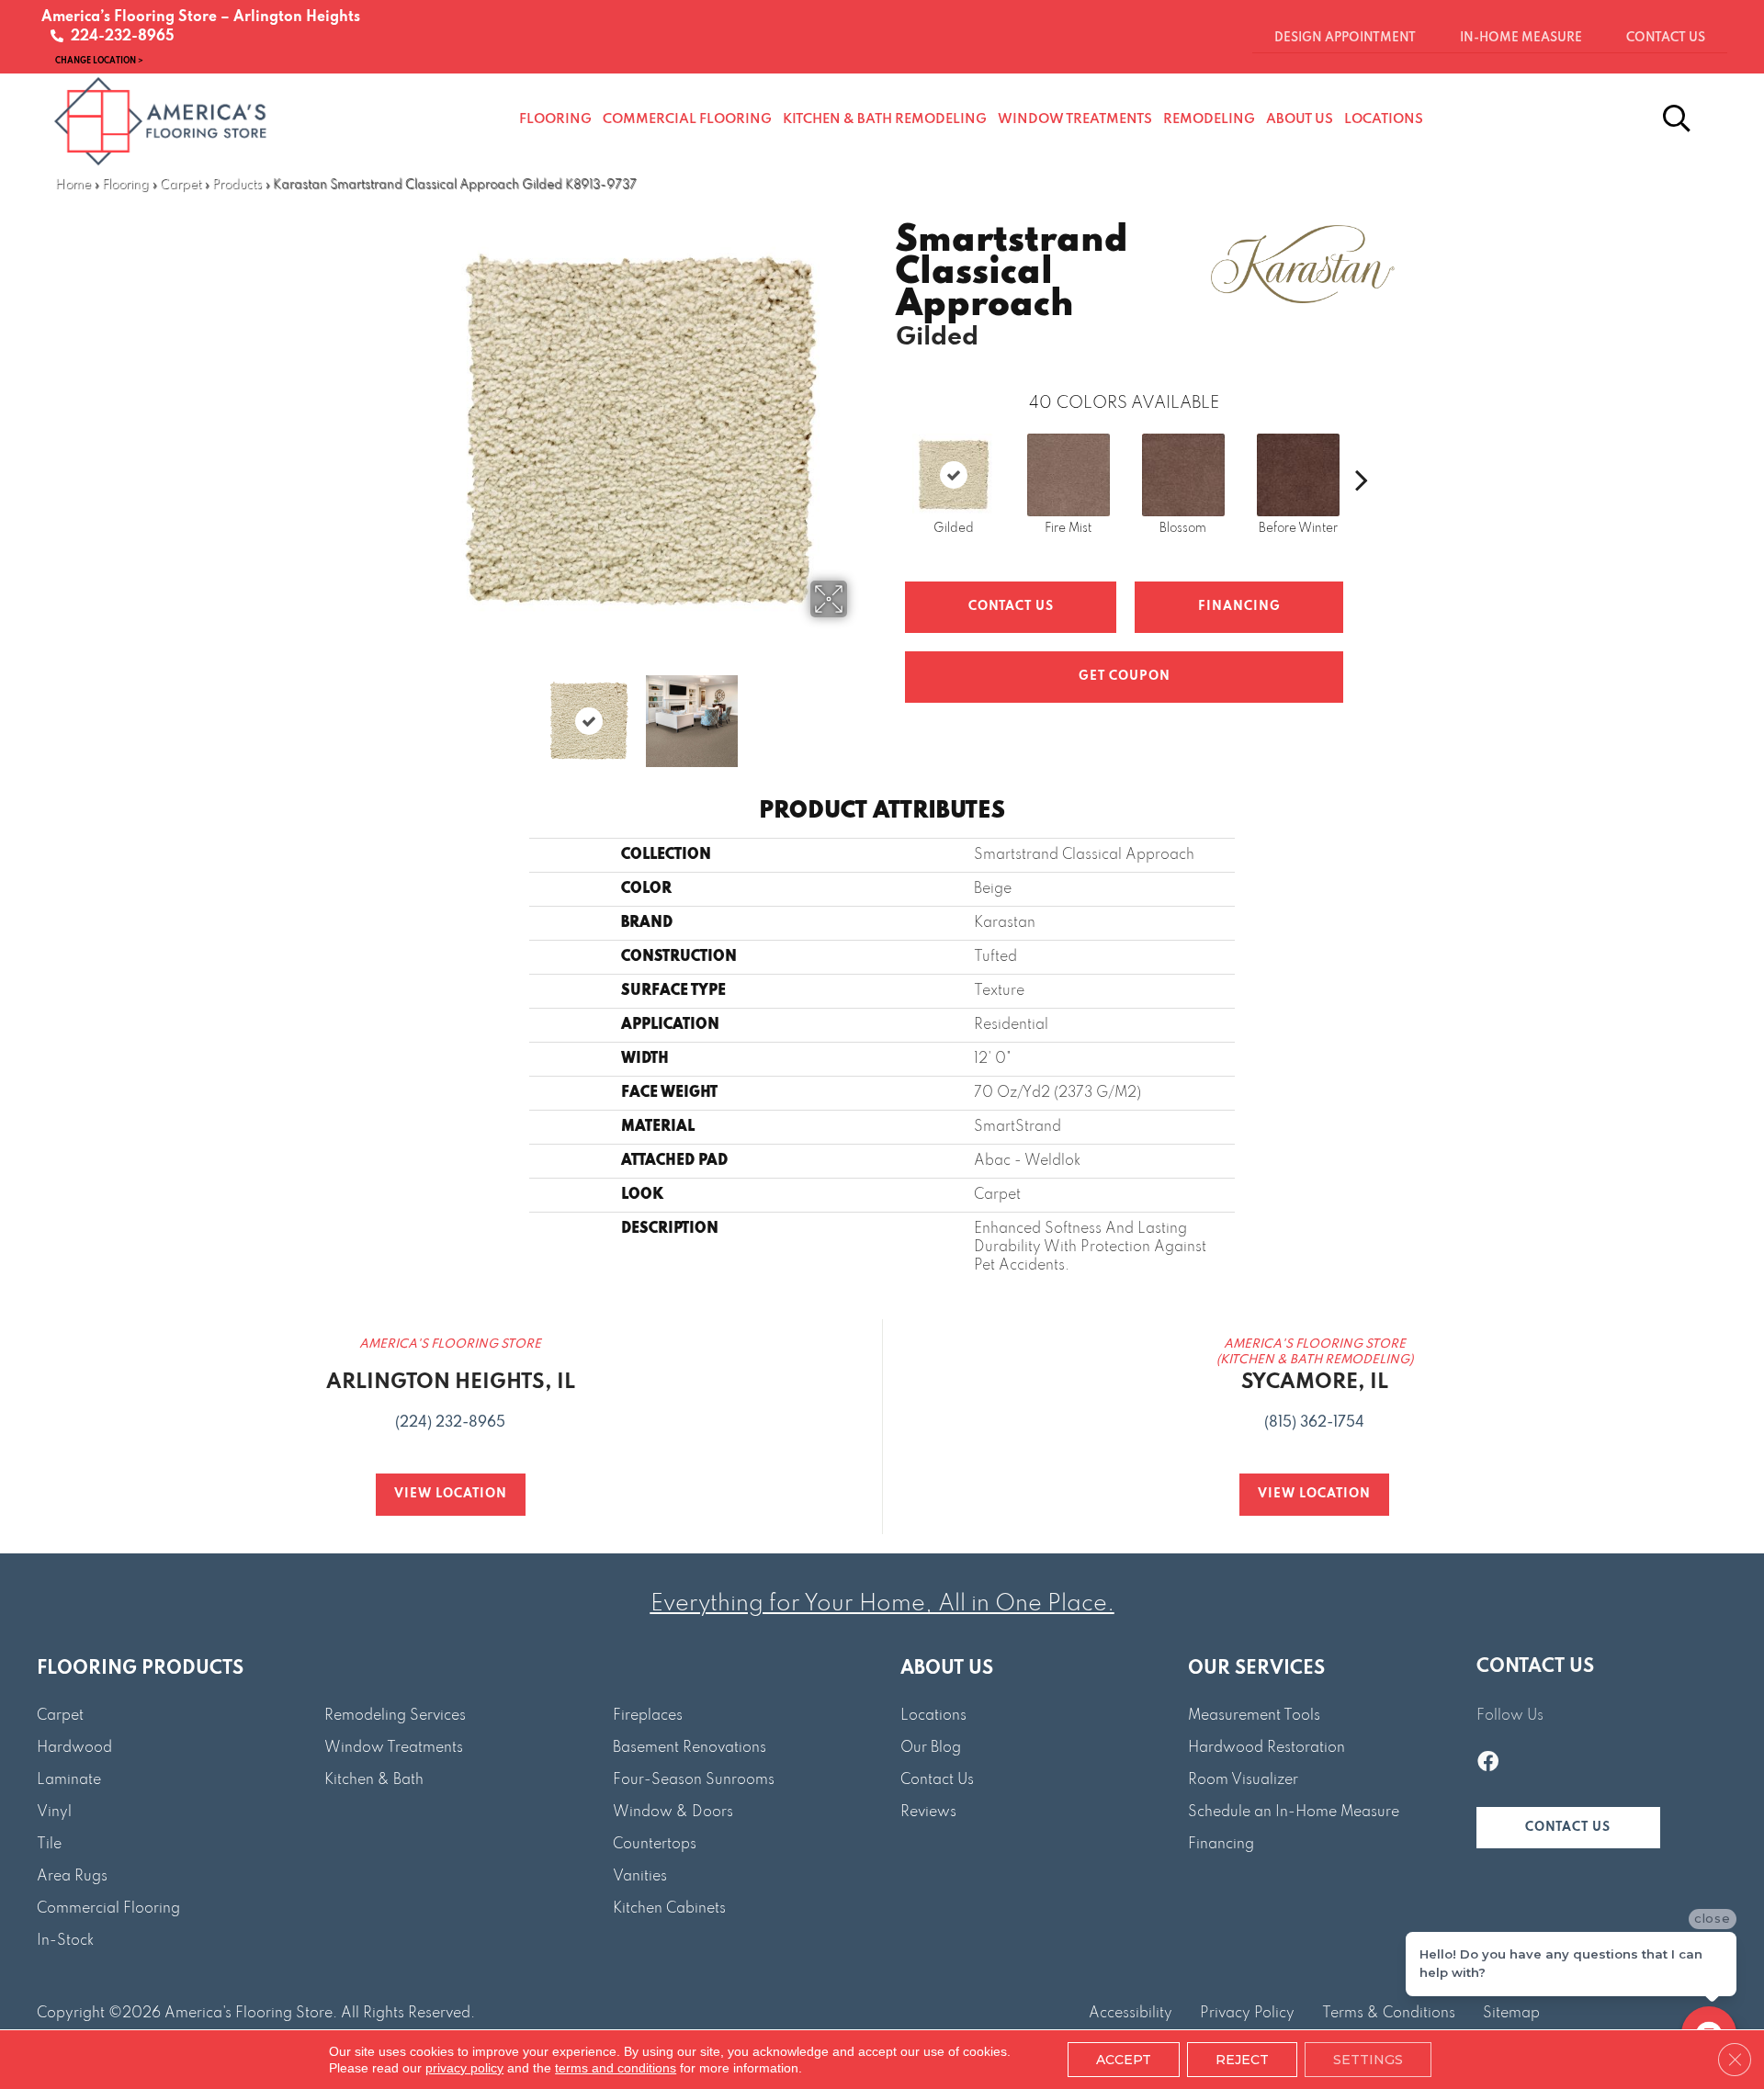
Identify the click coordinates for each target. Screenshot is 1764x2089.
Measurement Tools (1254, 1716)
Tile (49, 1845)
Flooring (125, 185)
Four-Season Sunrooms (694, 1780)
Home (73, 185)
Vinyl (54, 1812)
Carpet (181, 185)
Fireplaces (648, 1716)
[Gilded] (954, 475)
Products (237, 185)
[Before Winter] (1298, 475)
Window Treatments (394, 1748)
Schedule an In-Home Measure (1294, 1812)
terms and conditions (616, 2068)
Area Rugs (72, 1877)
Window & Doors (673, 1812)
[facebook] (1488, 1764)
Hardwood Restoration (1266, 1748)
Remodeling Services (395, 1716)
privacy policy (464, 2068)
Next (859, 712)
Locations (933, 1716)
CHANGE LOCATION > (99, 60)
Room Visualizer (1243, 1780)
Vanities (640, 1877)
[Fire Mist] (1069, 475)
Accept (1124, 2060)
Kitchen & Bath (374, 1780)
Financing (1221, 1845)
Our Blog (931, 1748)
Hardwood (74, 1748)
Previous (421, 712)
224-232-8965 (119, 37)
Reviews (928, 1812)
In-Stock (65, 1941)
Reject (1242, 2060)
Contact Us (1011, 607)
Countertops (655, 1845)
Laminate (69, 1780)
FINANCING (1239, 607)
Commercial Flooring (108, 1909)
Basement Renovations (690, 1748)
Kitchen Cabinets (669, 1909)
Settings (1368, 2060)
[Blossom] (1183, 475)
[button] (1568, 1828)
